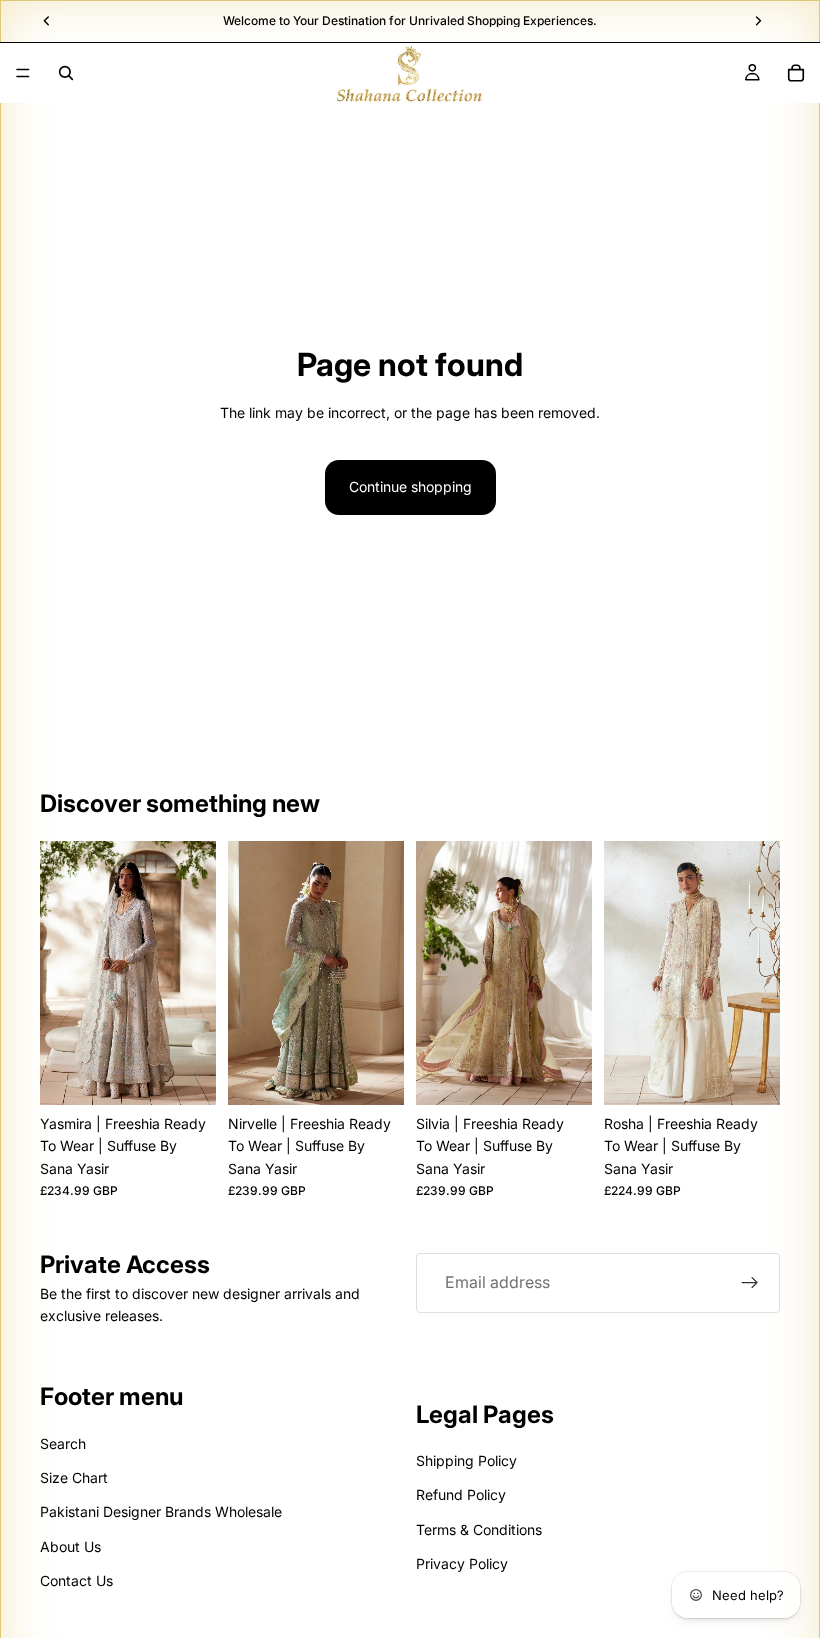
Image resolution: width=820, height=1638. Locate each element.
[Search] (66, 73)
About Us (70, 1546)
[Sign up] (750, 1283)
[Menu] (23, 73)
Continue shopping (410, 486)
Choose (202, 1073)
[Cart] (796, 73)
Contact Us (76, 1580)
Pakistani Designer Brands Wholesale (161, 1511)
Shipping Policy (466, 1460)
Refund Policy (461, 1494)
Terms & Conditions (479, 1528)
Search (63, 1442)
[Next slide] (194, 973)
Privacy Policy (462, 1563)
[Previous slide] (62, 973)
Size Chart (74, 1477)
